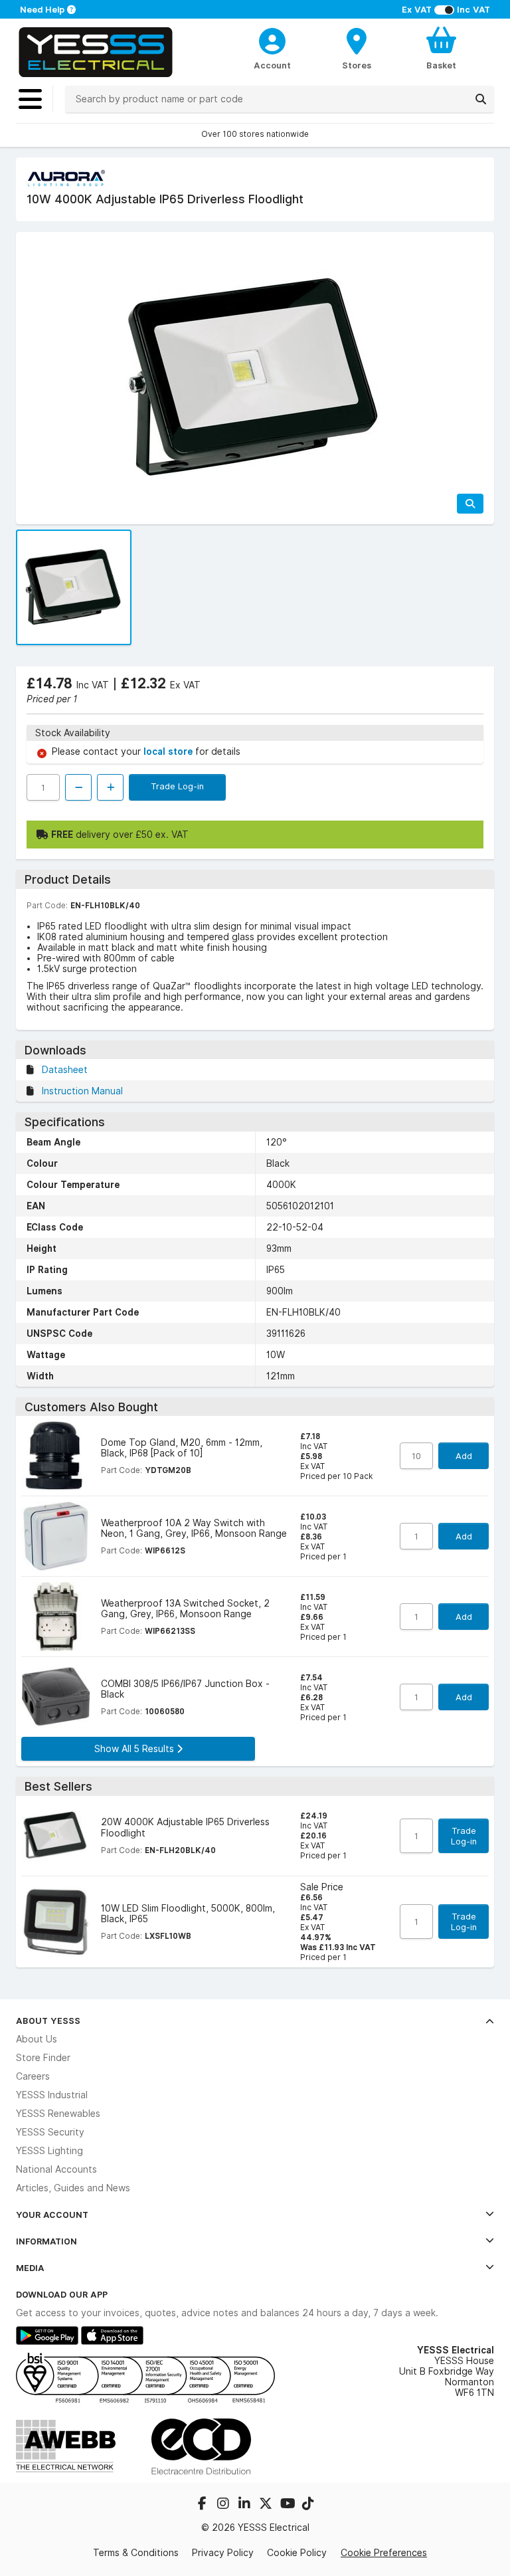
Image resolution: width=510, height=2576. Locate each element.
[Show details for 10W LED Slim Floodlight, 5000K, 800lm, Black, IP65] (56, 1922)
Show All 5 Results (135, 1749)
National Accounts (56, 2169)
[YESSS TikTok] (308, 2505)
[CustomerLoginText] (273, 39)
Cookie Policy (297, 2553)
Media (30, 2268)
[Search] (481, 99)
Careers (33, 2076)
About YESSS (48, 2021)
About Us (37, 2039)
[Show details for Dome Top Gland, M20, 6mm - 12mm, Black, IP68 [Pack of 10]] (56, 1456)
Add (464, 1456)
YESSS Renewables (58, 2114)
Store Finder (43, 2058)
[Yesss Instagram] (224, 2505)
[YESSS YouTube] (288, 2505)
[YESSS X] (267, 2505)
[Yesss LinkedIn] (246, 2505)
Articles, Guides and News (73, 2188)
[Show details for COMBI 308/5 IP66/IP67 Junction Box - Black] (56, 1697)
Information (46, 2241)
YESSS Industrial (52, 2095)
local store (169, 751)
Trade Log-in (177, 786)
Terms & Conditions (136, 2553)
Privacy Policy (223, 2553)
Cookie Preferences (384, 2553)
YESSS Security (50, 2132)
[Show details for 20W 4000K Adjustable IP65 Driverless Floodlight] (56, 1836)
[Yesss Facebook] (203, 2505)
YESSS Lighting (49, 2151)
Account (272, 65)
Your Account (52, 2215)
